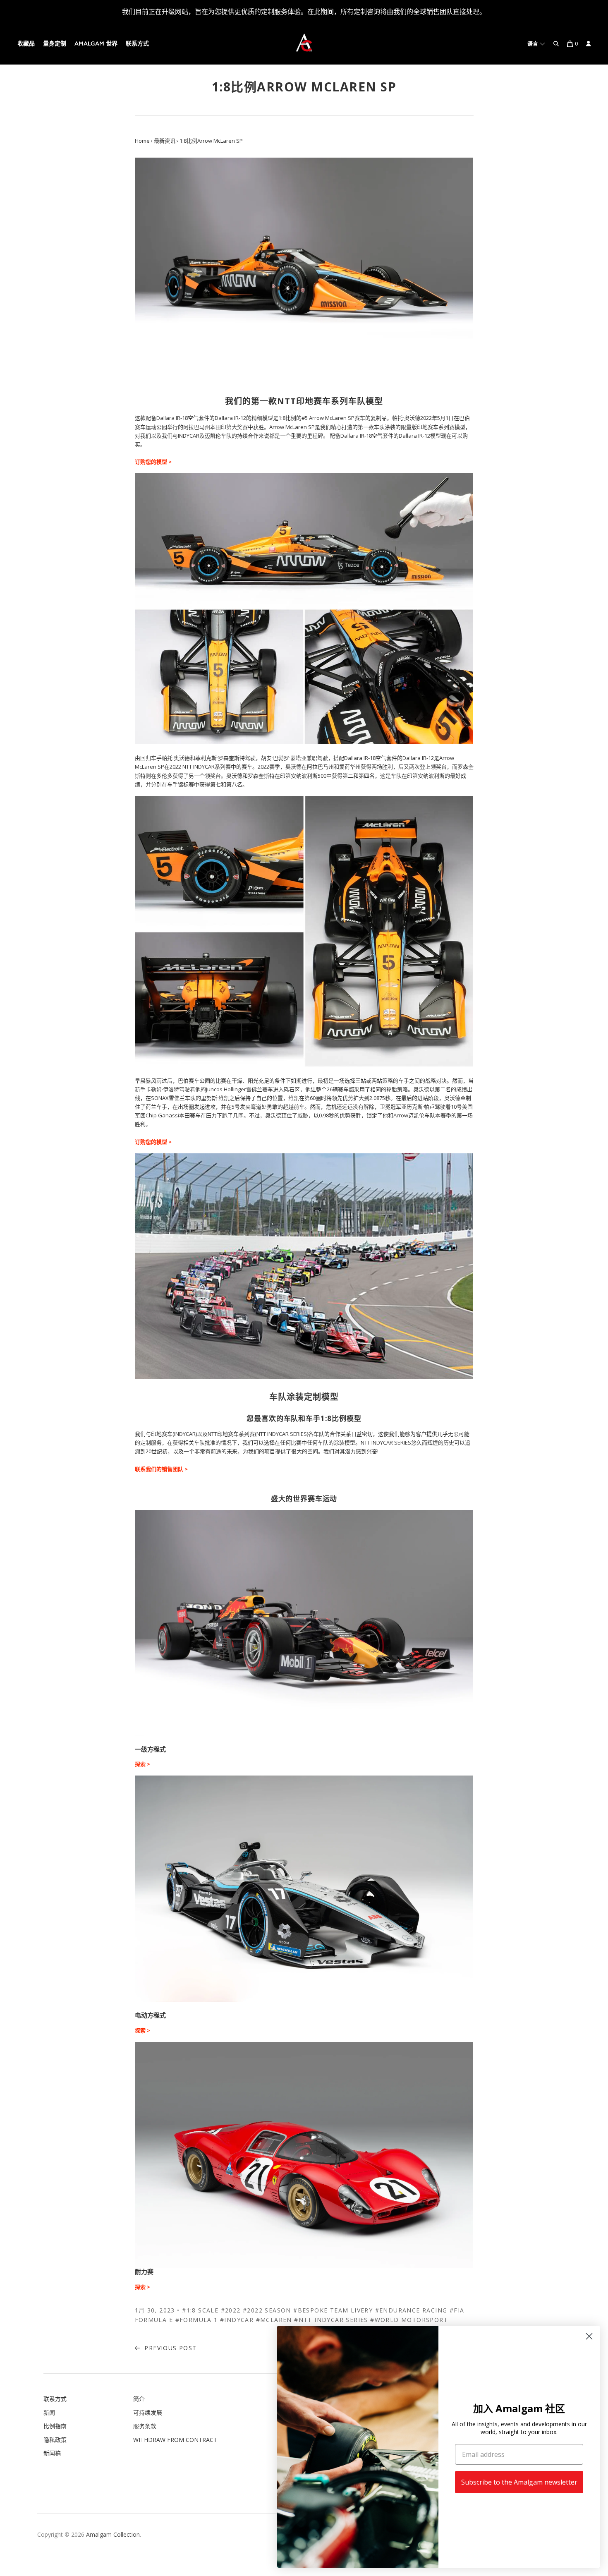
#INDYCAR (237, 2320)
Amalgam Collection (113, 2534)
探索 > (142, 1764)
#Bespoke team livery (333, 2310)
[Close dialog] (589, 2336)
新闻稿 (52, 2453)
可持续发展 (148, 2412)
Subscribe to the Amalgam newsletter (519, 2482)
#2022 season (267, 2310)
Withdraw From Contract (175, 2440)
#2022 (231, 2310)
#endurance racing (411, 2310)
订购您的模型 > (153, 462)
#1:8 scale (200, 2310)
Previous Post (170, 2348)
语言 (534, 44)
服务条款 (145, 2426)
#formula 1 (197, 2320)
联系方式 (137, 44)
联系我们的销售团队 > (162, 1469)
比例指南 (55, 2426)
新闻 (49, 2412)
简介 (139, 2399)
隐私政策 (55, 2440)
